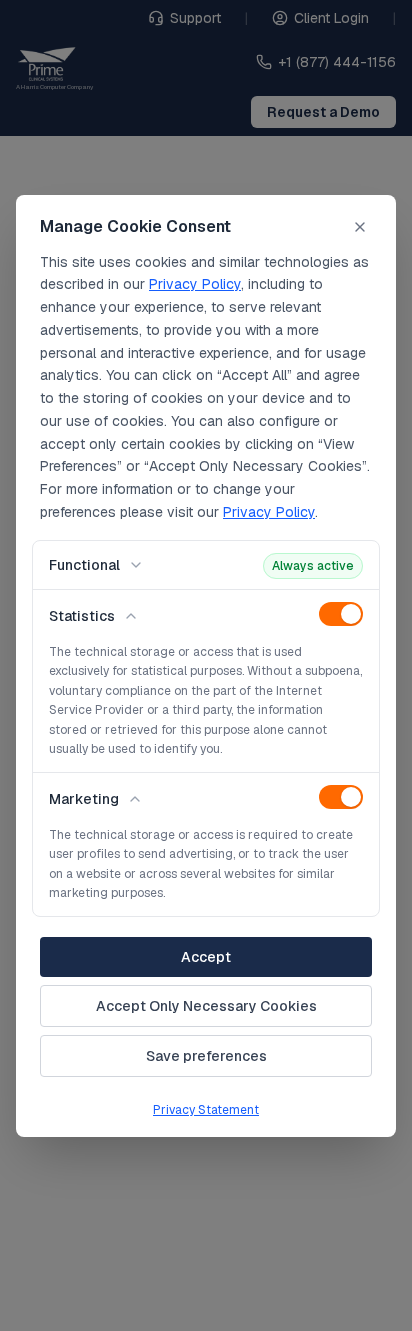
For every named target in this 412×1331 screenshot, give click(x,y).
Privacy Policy (195, 284)
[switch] (341, 614)
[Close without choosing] (360, 227)
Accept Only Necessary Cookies (206, 1006)
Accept (206, 957)
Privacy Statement (206, 1110)
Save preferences (206, 1056)
